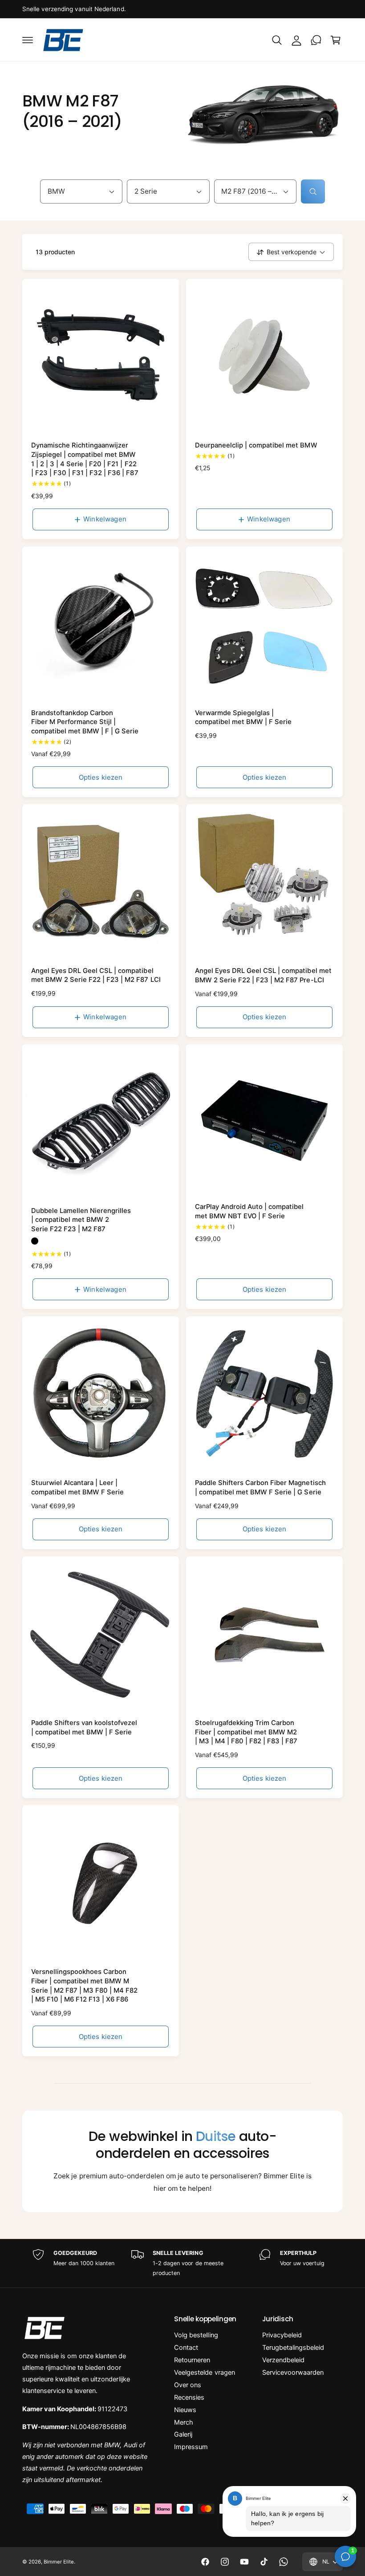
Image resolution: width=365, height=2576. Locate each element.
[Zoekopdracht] (313, 191)
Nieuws (185, 2410)
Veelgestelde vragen (204, 2373)
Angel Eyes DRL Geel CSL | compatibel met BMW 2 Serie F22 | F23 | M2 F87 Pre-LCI (263, 975)
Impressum (191, 2447)
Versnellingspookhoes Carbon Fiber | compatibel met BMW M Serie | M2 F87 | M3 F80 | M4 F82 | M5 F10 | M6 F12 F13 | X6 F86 (84, 1986)
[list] (182, 2263)
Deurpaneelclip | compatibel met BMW (256, 445)
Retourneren (192, 2360)
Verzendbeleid (283, 2360)
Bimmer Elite (59, 2562)
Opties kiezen (101, 777)
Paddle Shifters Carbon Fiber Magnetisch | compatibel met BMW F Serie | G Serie (260, 1487)
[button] (28, 40)
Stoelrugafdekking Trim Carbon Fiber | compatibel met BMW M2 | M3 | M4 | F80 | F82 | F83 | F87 (246, 1732)
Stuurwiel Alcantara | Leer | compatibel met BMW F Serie (77, 1487)
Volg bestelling (196, 2335)
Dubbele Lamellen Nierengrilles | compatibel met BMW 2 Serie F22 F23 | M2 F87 (81, 1220)
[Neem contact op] (316, 40)
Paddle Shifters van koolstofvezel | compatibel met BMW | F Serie (84, 1728)
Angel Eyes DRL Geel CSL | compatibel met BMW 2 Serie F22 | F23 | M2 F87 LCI (96, 975)
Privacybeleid (282, 2335)
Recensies (189, 2397)
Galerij (183, 2434)
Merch (184, 2422)
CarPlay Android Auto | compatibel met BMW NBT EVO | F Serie (249, 1211)
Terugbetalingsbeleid (293, 2348)
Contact (186, 2348)
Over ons (188, 2385)
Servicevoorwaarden (293, 2373)
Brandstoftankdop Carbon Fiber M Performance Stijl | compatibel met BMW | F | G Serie (85, 722)
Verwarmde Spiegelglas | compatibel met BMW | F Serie (243, 718)
